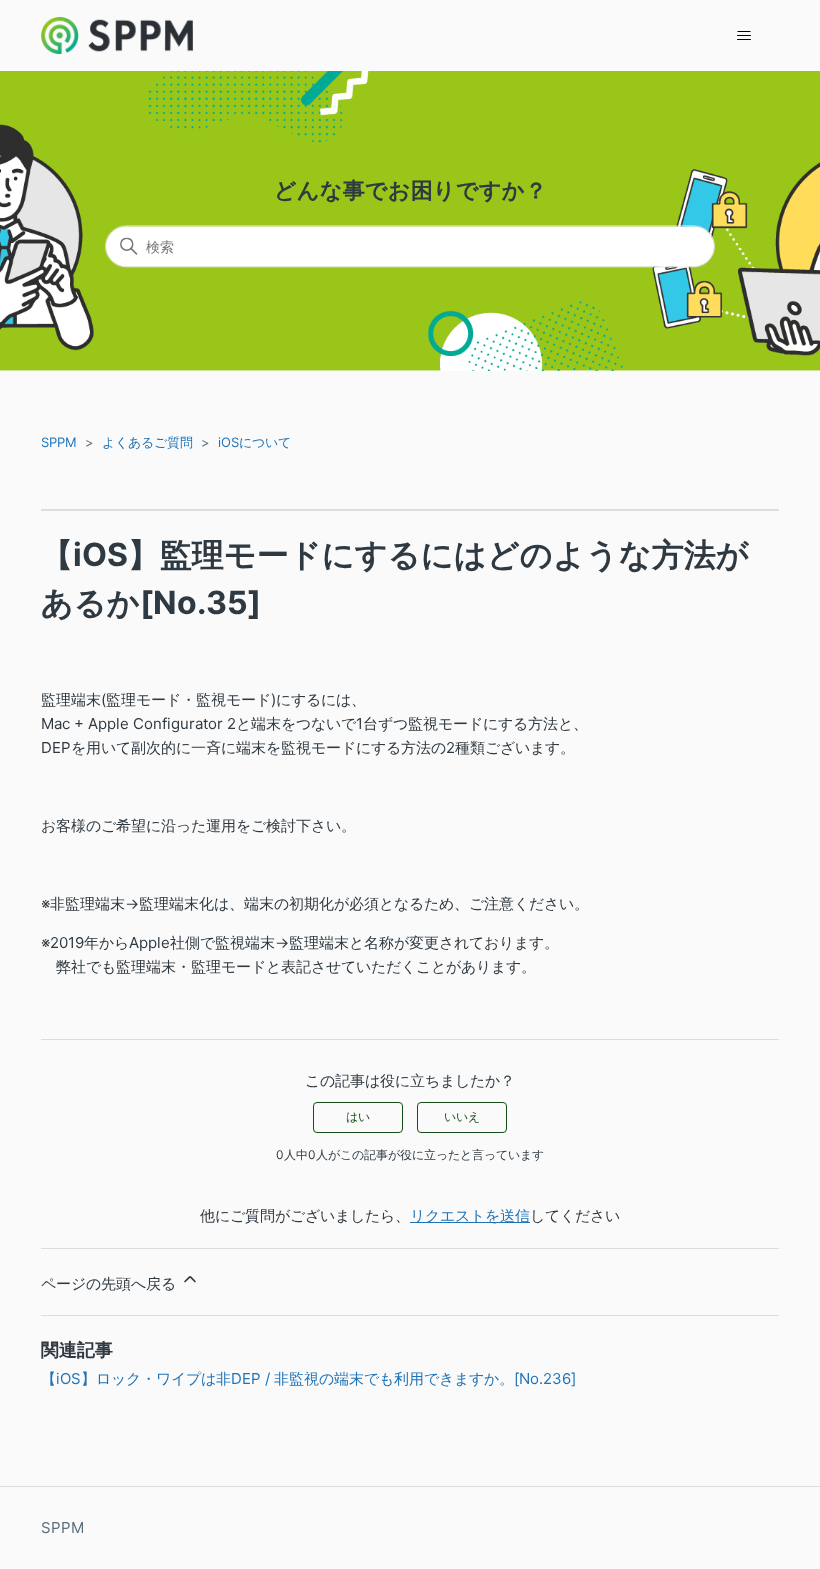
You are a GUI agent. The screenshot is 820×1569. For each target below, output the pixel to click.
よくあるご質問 (147, 442)
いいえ (462, 1116)
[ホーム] (117, 35)
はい (358, 1116)
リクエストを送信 (470, 1215)
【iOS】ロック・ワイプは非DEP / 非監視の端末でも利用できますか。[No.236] (308, 1378)
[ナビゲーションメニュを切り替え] (743, 36)
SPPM (59, 442)
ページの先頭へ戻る (110, 1283)
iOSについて (254, 442)
